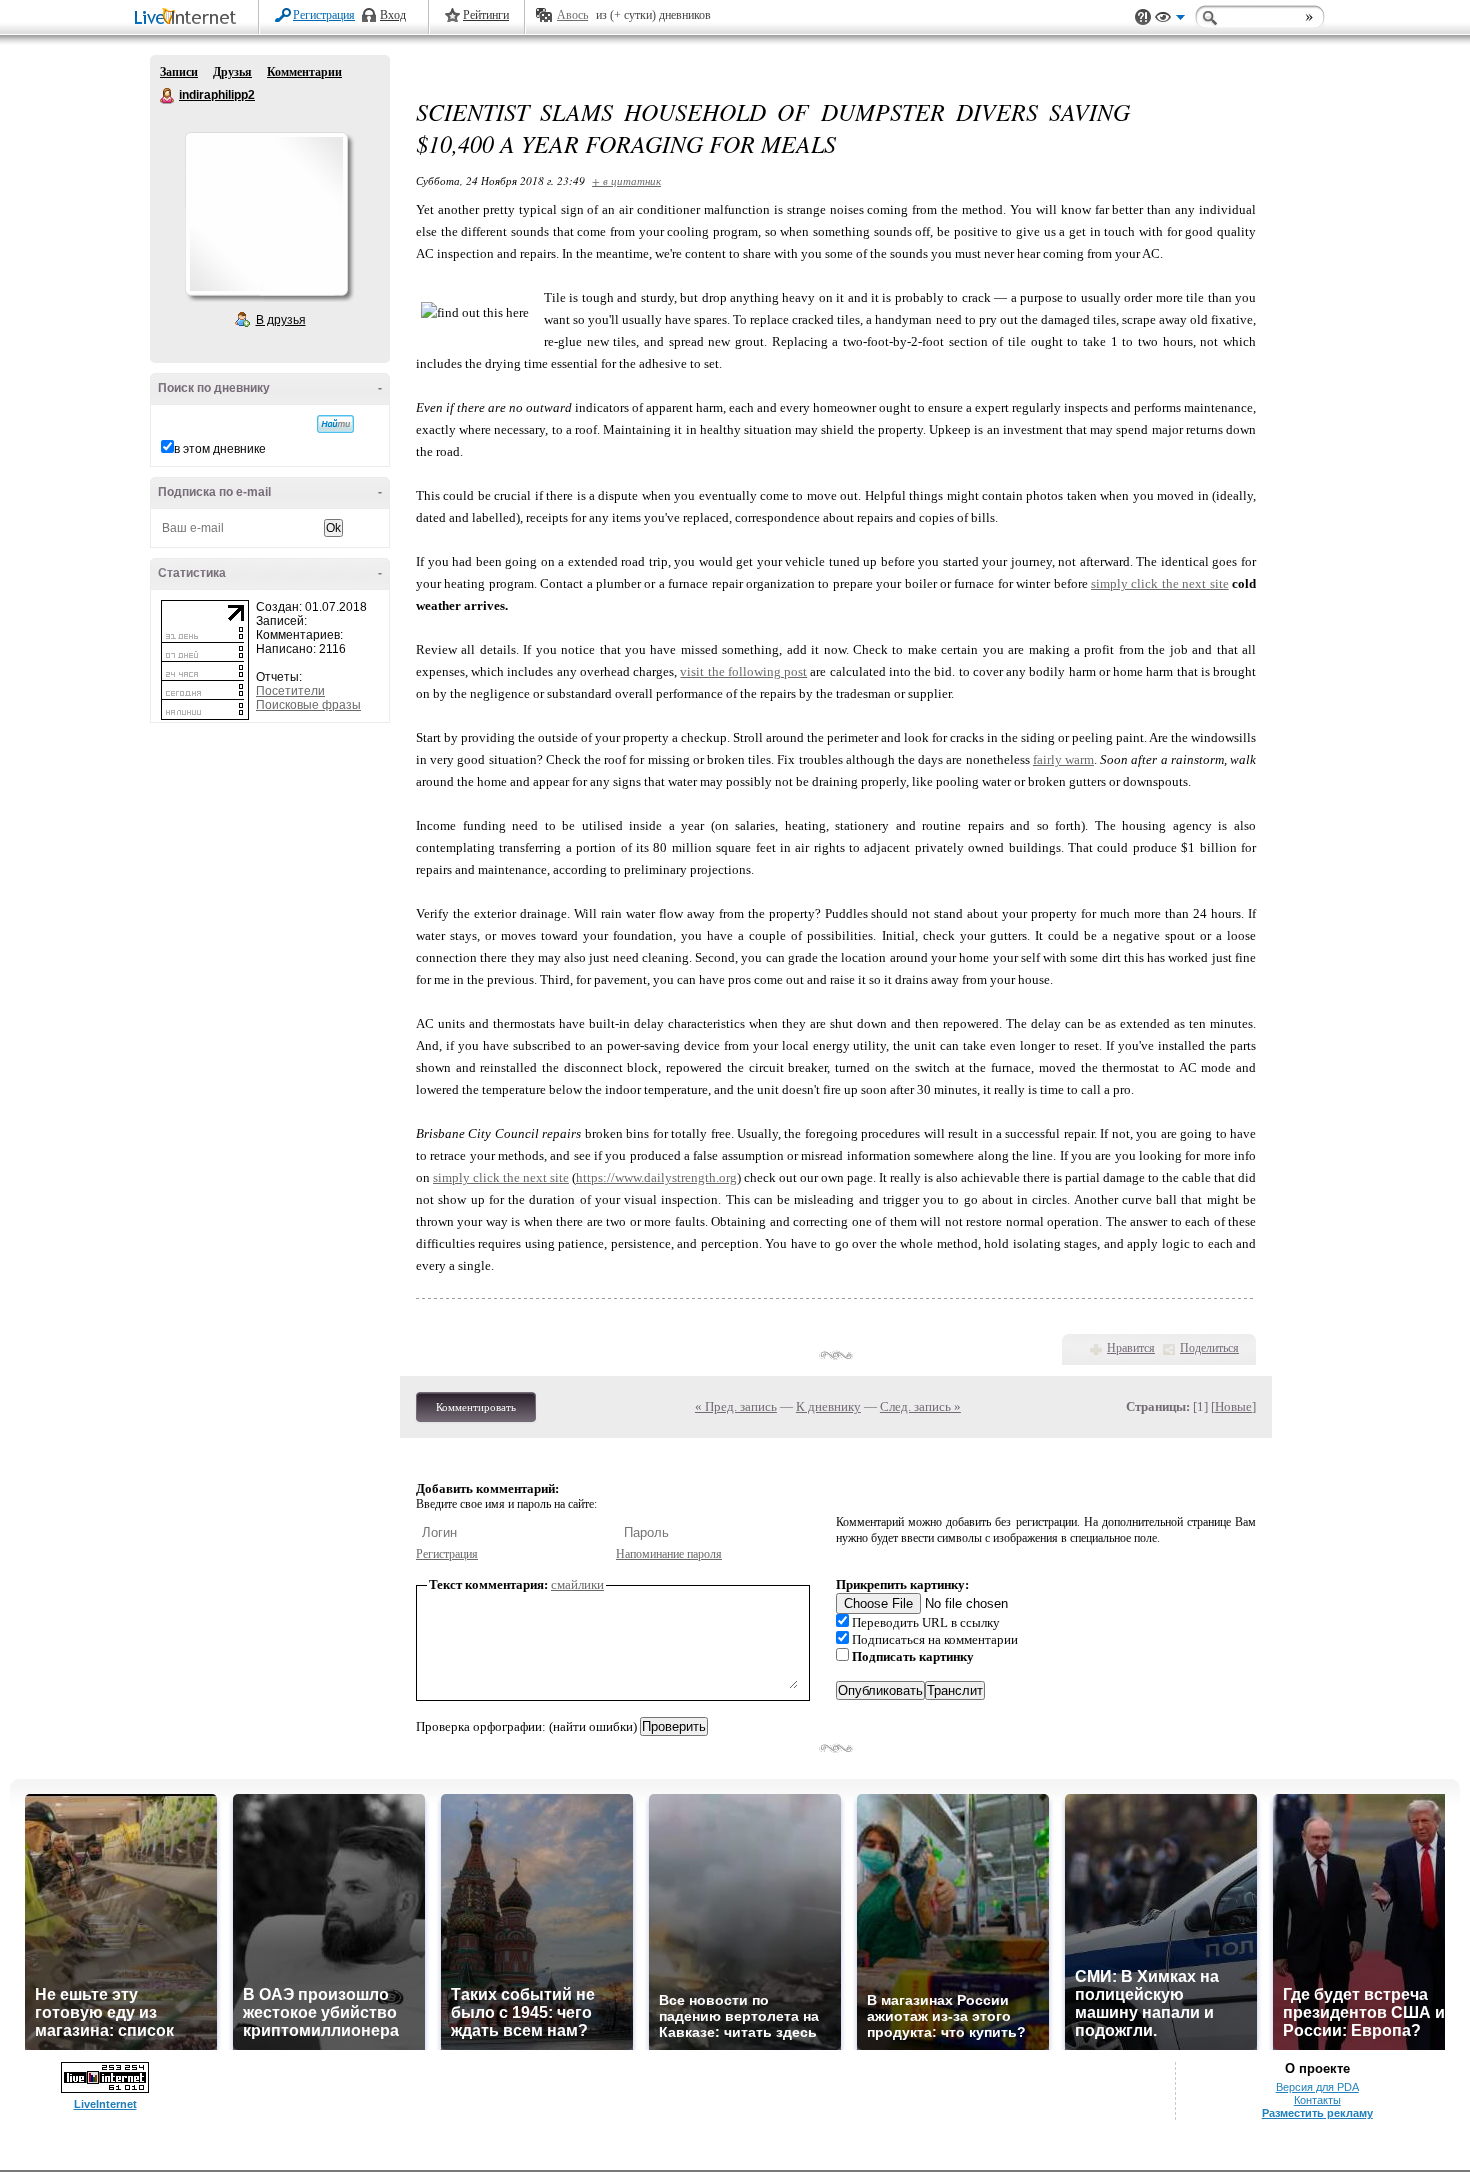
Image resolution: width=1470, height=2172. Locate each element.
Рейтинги (486, 15)
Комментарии (304, 72)
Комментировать (476, 1407)
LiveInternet (189, 18)
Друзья (232, 72)
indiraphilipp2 (168, 96)
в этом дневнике (220, 449)
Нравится (1131, 1348)
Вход (393, 15)
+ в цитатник (626, 180)
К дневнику (828, 1406)
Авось (572, 15)
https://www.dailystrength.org (656, 1177)
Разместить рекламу (1317, 2113)
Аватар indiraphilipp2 (266, 214)
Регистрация (324, 15)
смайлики (577, 1584)
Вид (1170, 20)
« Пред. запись (736, 1406)
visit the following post (743, 671)
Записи (179, 72)
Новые (1233, 1406)
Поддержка (1143, 17)
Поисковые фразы (308, 705)
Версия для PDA (1317, 2087)
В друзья (281, 320)
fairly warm (1063, 759)
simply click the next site (1160, 583)
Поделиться (1209, 1348)
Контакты (1317, 2100)
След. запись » (920, 1406)
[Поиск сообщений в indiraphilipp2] (335, 424)
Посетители (290, 691)
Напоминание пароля (669, 1554)
